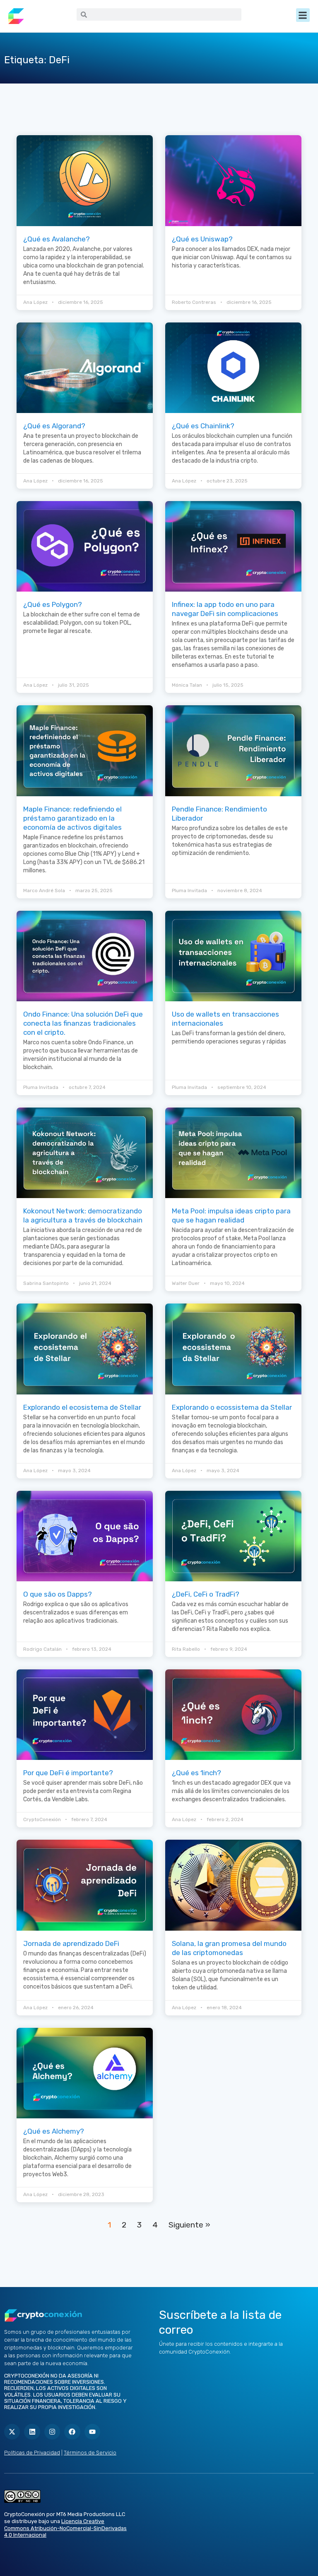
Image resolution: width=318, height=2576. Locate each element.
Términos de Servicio (90, 2453)
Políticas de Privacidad (32, 2453)
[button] (303, 15)
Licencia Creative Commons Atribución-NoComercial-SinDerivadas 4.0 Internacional (65, 2528)
